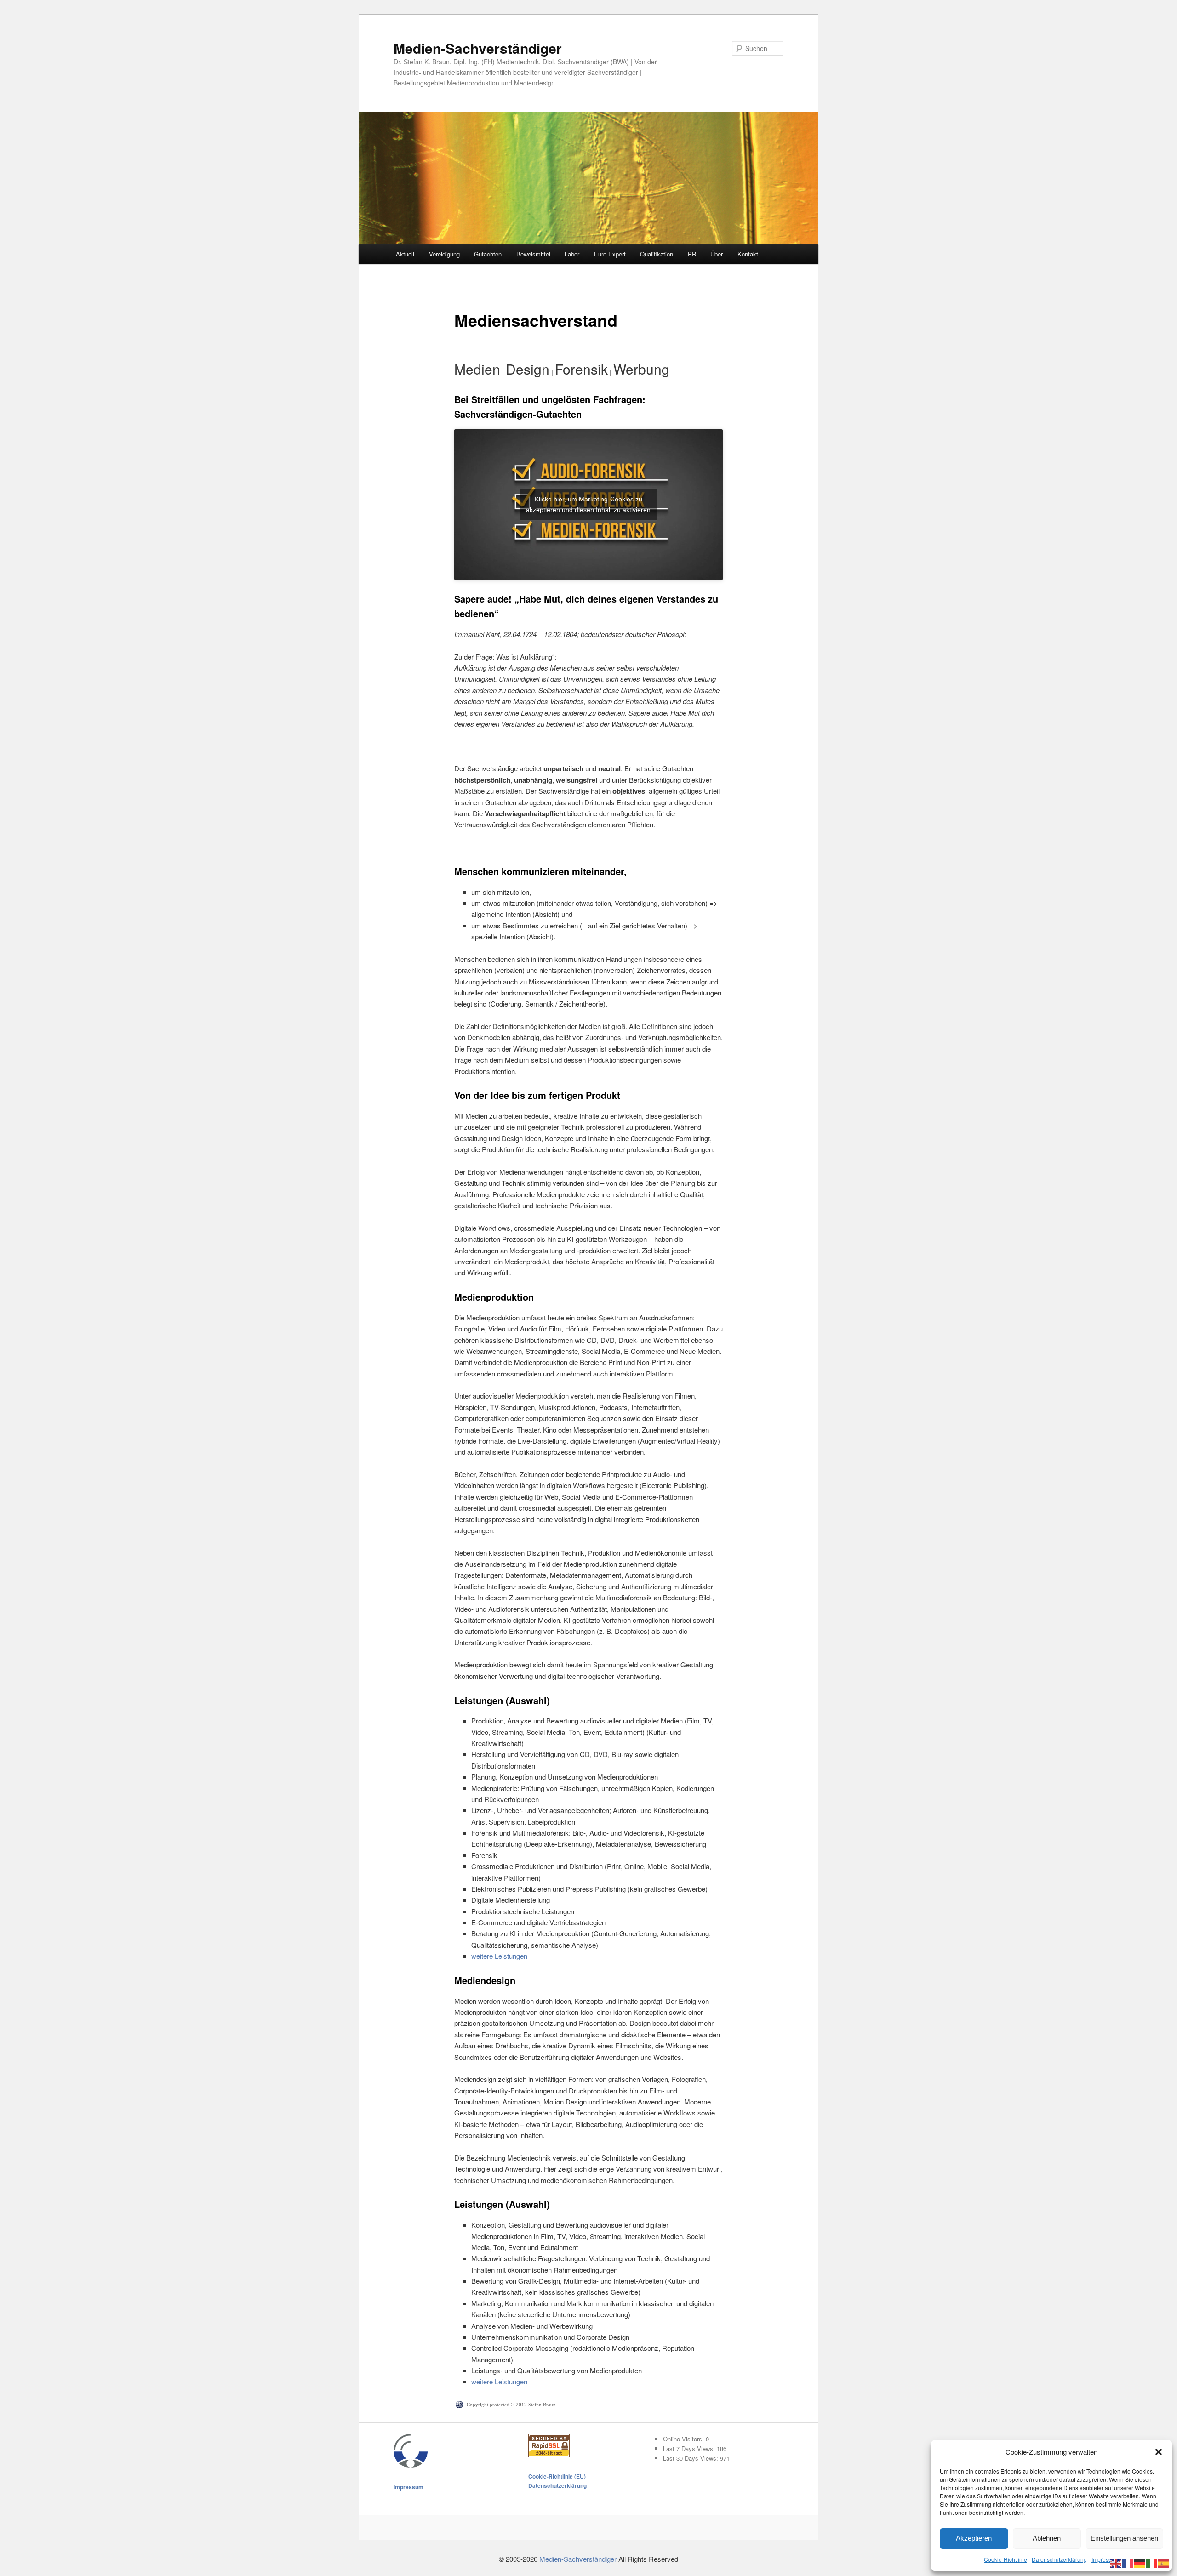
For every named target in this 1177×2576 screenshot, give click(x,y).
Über (717, 254)
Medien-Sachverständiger (478, 48)
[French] (1128, 2562)
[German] (1140, 2562)
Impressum (1105, 2559)
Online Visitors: (684, 2439)
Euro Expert (610, 254)
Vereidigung (444, 254)
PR (692, 254)
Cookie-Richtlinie (1006, 2559)
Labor (572, 254)
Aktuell (405, 254)
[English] (1116, 2562)
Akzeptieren (974, 2538)
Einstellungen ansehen (1124, 2538)
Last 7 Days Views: (690, 2448)
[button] (1159, 2452)
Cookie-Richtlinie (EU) (557, 2476)
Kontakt (748, 254)
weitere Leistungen (499, 1956)
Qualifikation (657, 254)
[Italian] (1152, 2562)
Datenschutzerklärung (1059, 2559)
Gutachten (488, 254)
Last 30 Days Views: (691, 2458)
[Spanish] (1164, 2562)
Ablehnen (1047, 2538)
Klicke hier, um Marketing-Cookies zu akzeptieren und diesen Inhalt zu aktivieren (588, 504)
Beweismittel (533, 254)
